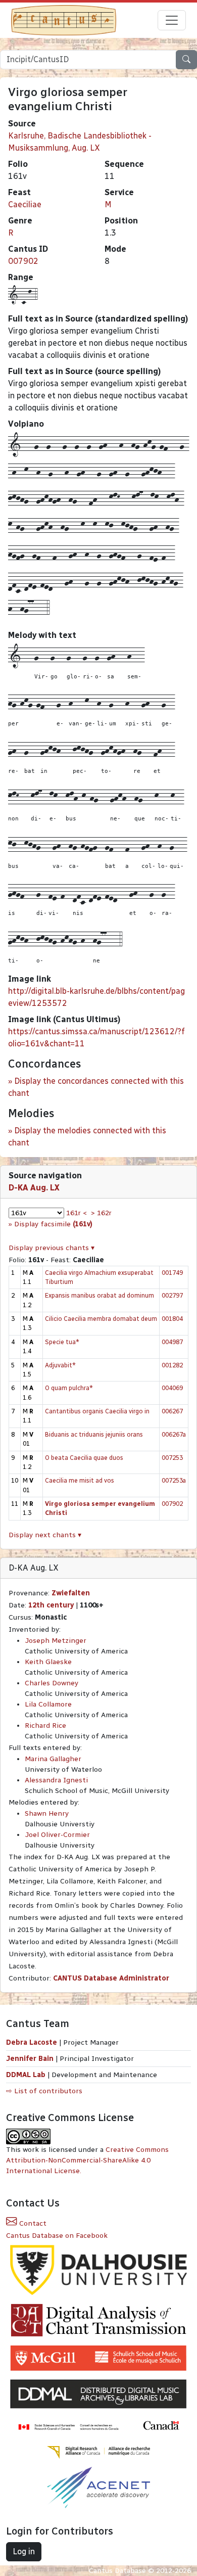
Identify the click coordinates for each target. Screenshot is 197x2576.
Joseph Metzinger (56, 1641)
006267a (174, 1434)
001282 (172, 1365)
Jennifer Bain (31, 2059)
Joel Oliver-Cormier (57, 1835)
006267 (172, 1411)
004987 (172, 1342)
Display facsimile (53, 1224)
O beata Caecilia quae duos (84, 1458)
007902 (23, 261)
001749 (172, 1273)
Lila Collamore (48, 1704)
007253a (174, 1480)
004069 (172, 1388)
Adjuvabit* (60, 1365)
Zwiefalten (71, 1593)
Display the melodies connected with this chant (87, 1137)
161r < (77, 1213)
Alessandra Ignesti (56, 1780)
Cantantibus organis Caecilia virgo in (97, 1411)
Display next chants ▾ (45, 1535)
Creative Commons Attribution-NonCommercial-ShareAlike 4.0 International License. (87, 2160)
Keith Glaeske (48, 1662)
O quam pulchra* (69, 1388)
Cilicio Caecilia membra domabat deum (101, 1319)
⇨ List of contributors (44, 2091)
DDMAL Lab (26, 2075)
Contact (32, 2223)
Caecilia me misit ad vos (80, 1480)
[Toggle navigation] (172, 20)
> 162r (101, 1213)
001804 (172, 1319)
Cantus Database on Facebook (57, 2236)
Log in (24, 2551)
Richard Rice (45, 1726)
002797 (172, 1295)
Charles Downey (52, 1683)
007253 (172, 1458)
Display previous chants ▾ (52, 1248)
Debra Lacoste (32, 2042)
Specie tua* (62, 1342)
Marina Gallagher (53, 1759)
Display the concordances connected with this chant (96, 1087)
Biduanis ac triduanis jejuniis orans (94, 1434)
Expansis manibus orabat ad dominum (100, 1295)
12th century (51, 1605)
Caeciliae (25, 204)
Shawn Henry (47, 1813)
